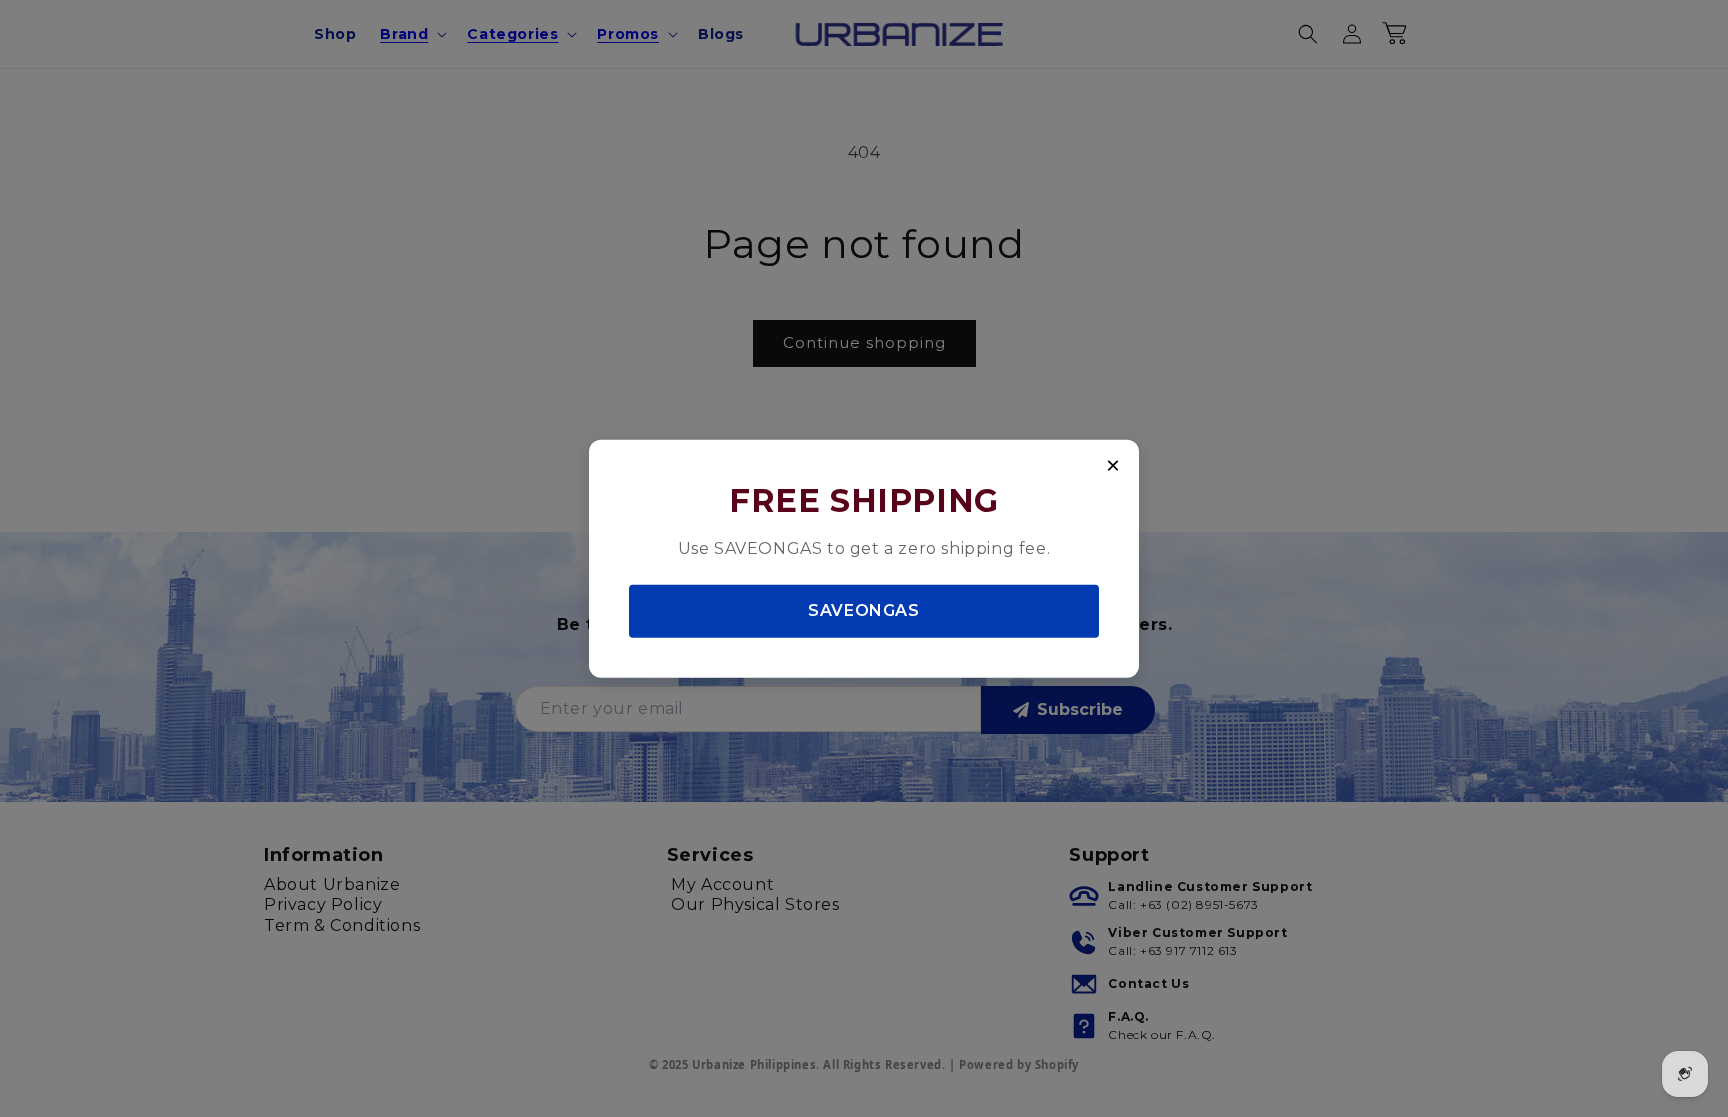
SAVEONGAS (863, 610)
